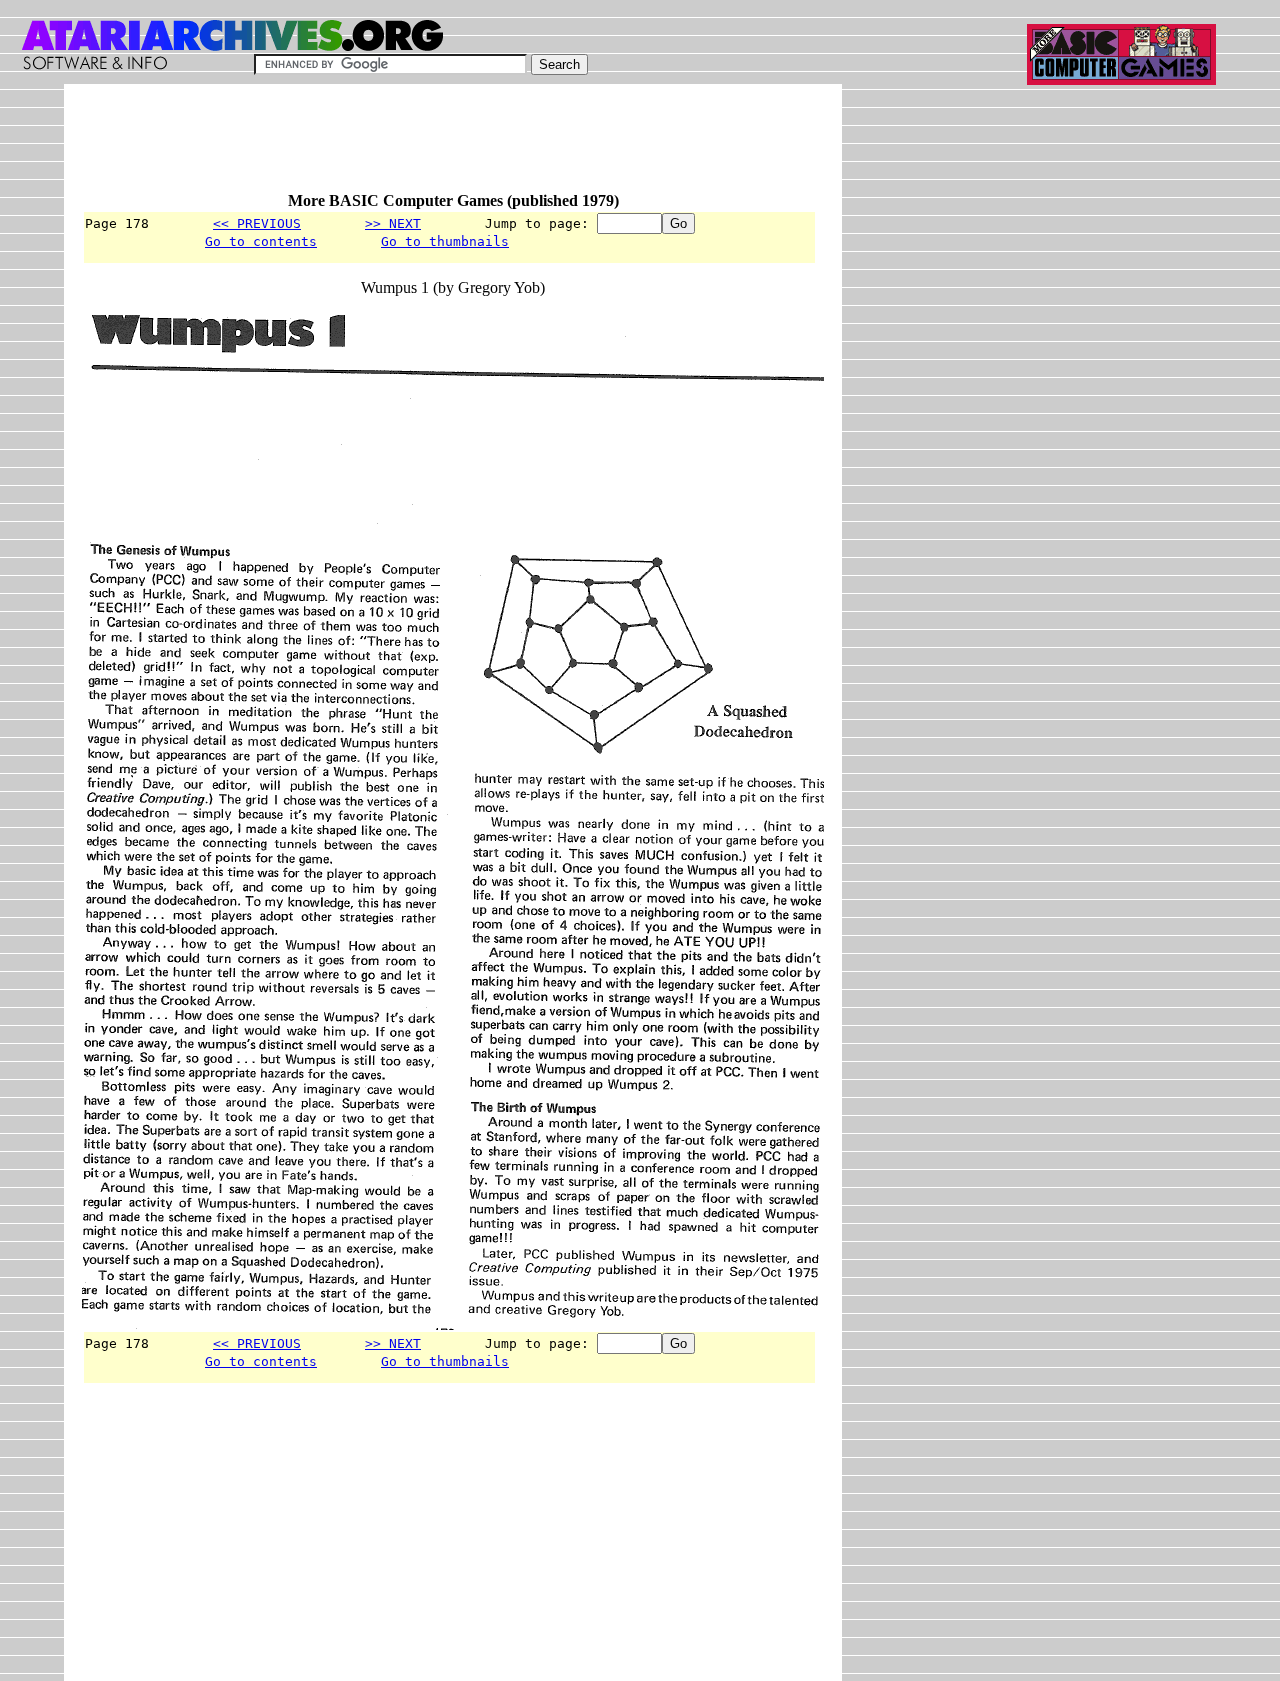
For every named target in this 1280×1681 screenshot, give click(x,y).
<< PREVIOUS (257, 223)
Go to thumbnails (445, 241)
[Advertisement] (446, 147)
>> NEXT (393, 223)
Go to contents (261, 241)
